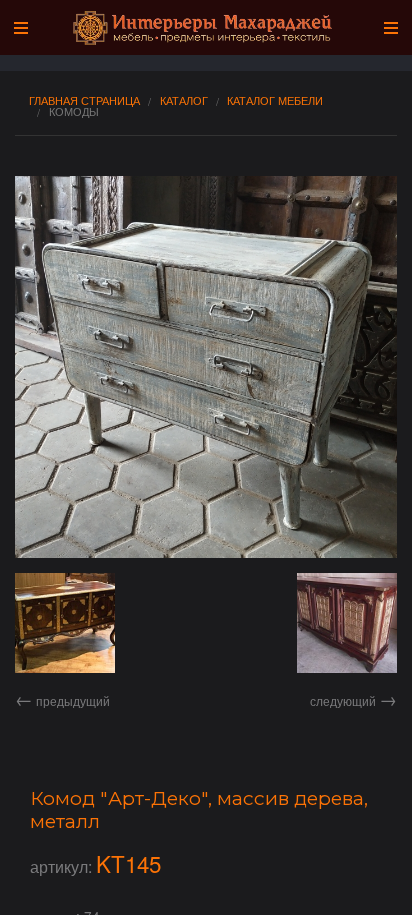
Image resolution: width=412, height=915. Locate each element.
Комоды (74, 111)
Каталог (184, 100)
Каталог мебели (275, 100)
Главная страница (84, 100)
